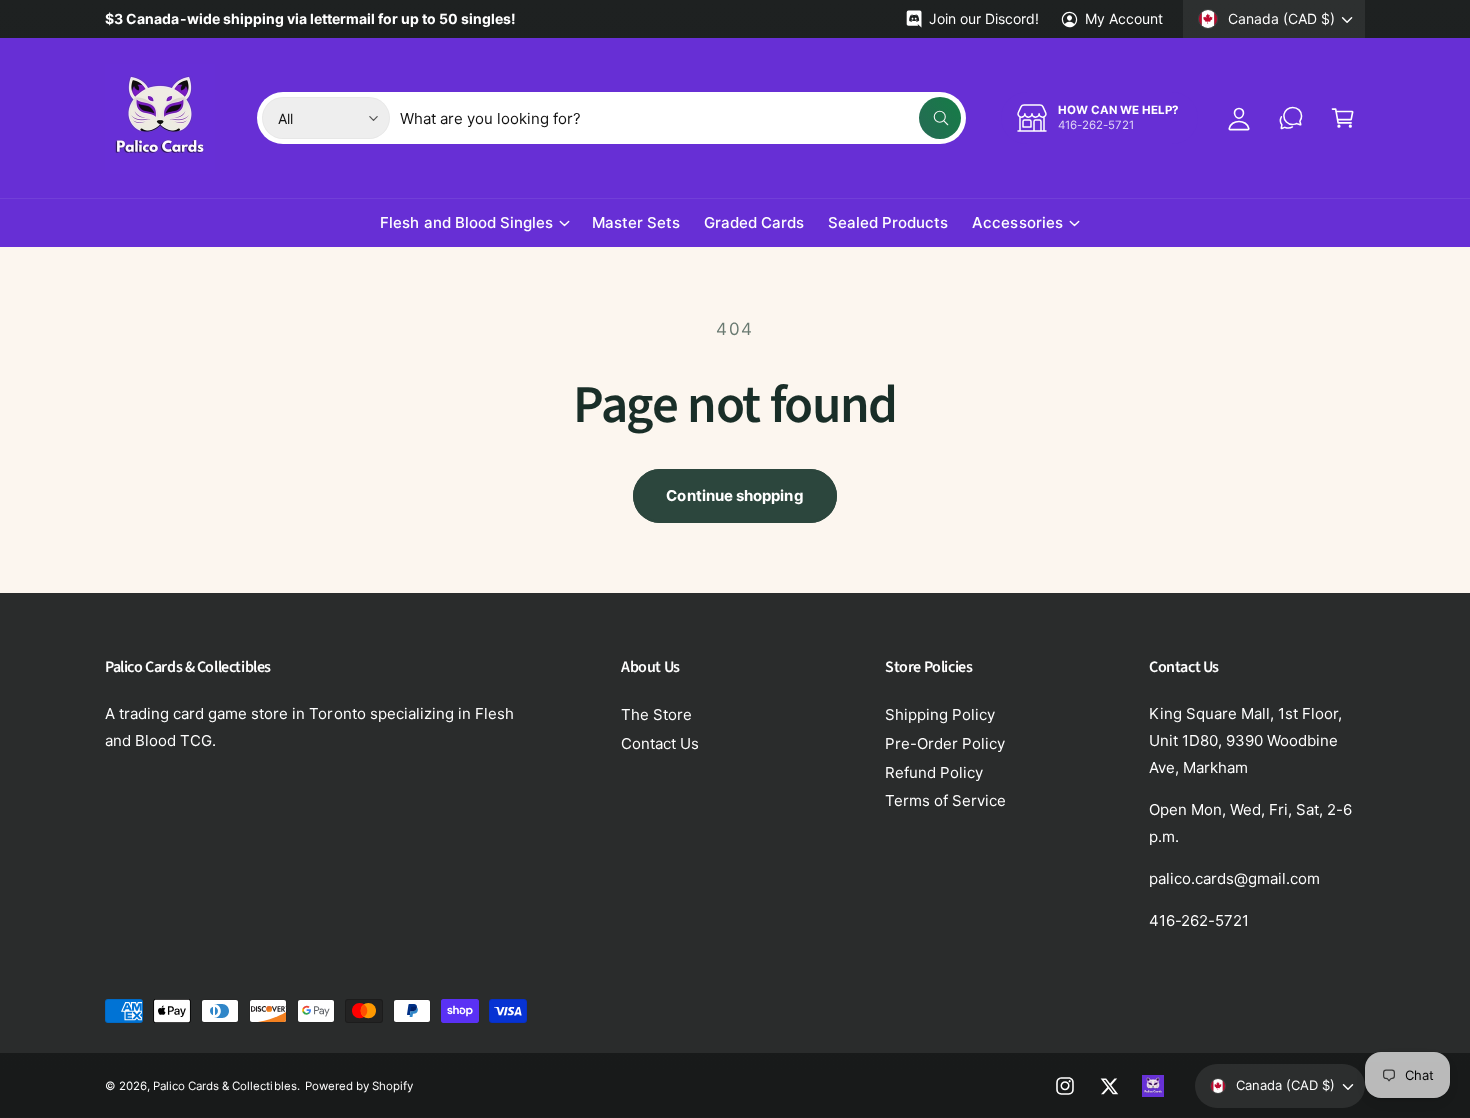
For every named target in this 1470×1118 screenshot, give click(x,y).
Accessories (1017, 222)
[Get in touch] (1291, 118)
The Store (656, 714)
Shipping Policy (940, 714)
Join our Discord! (983, 18)
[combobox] (680, 118)
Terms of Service (945, 800)
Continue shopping (734, 495)
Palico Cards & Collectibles (224, 1086)
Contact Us (660, 743)
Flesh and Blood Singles (466, 222)
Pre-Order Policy (945, 743)
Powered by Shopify (359, 1086)
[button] (1343, 118)
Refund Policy (934, 772)
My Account (1124, 18)
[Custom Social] (1153, 1086)
